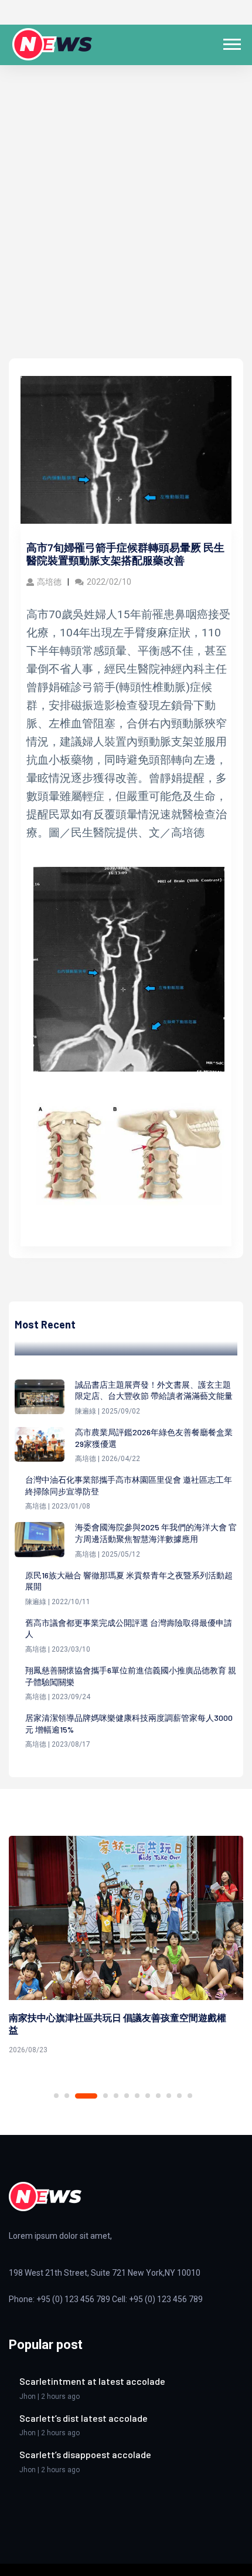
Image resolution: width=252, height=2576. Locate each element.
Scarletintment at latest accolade (92, 2381)
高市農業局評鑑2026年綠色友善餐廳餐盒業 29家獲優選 (154, 1438)
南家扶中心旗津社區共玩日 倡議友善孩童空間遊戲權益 (118, 2023)
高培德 (49, 582)
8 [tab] (148, 2096)
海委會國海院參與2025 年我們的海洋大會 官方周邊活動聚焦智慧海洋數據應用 (156, 1533)
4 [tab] (105, 2096)
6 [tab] (127, 2096)
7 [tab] (137, 2096)
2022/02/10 (109, 582)
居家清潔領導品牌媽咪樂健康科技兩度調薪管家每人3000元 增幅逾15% (129, 1723)
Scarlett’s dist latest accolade (84, 2418)
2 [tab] (67, 2096)
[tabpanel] (126, 1947)
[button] (231, 42)
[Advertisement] (126, 226)
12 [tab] (190, 2096)
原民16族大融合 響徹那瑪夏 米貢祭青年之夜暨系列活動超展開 (129, 1581)
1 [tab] (56, 2096)
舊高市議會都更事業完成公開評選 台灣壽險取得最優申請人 (129, 1628)
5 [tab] (116, 2096)
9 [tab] (158, 2096)
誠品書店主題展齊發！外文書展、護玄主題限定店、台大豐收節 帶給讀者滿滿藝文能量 (154, 1390)
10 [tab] (169, 2096)
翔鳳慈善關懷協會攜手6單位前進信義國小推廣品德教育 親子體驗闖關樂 (131, 1676)
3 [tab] (86, 2096)
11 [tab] (179, 2096)
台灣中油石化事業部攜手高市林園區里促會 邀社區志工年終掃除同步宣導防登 (129, 1485)
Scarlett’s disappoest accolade (85, 2454)
